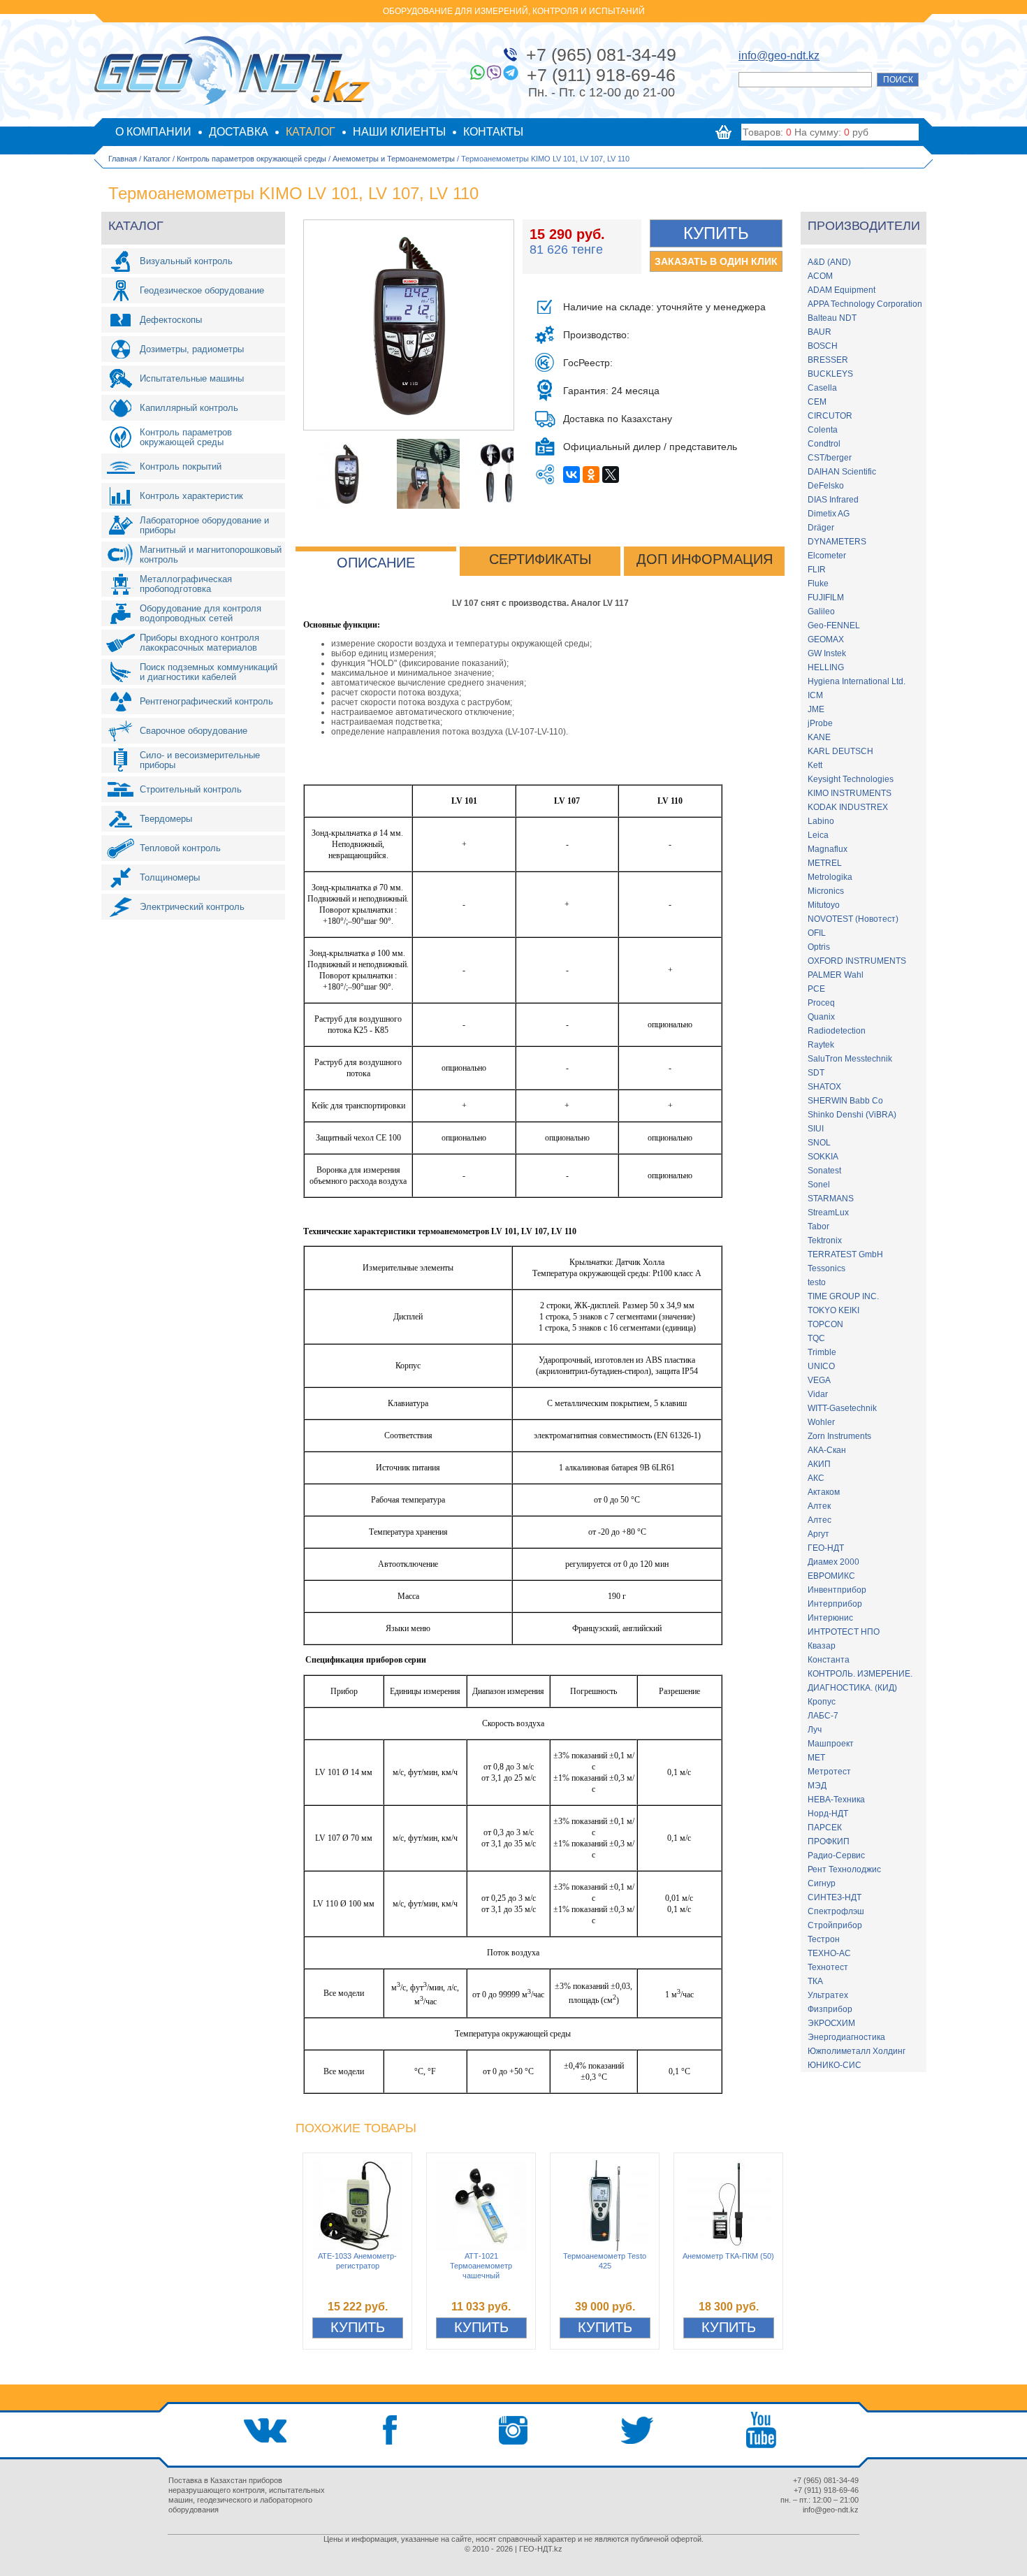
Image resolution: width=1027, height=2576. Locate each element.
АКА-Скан (827, 1450)
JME (816, 709)
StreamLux (828, 1213)
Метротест (829, 1772)
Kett (815, 765)
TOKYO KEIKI (833, 1310)
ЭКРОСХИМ (831, 2023)
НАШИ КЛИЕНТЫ (399, 132)
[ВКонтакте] (571, 475)
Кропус (822, 1702)
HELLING (826, 667)
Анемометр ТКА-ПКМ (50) (728, 2256)
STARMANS (831, 1199)
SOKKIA (823, 1157)
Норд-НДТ (828, 1814)
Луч (815, 1730)
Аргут (818, 1534)
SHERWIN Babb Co (845, 1101)
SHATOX (824, 1087)
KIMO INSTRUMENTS (850, 793)
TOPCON (825, 1324)
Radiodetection (837, 1031)
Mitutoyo (824, 905)
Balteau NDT (832, 318)
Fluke (818, 584)
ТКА (815, 1981)
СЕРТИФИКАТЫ (540, 559)
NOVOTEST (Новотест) (853, 919)
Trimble (822, 1352)
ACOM (820, 276)
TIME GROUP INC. (843, 1296)
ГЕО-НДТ (826, 1548)
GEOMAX (826, 639)
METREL (825, 863)
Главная (123, 159)
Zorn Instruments (839, 1436)
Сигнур (822, 1883)
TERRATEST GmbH (845, 1254)
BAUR (820, 332)
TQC (816, 1338)
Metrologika (830, 877)
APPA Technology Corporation (865, 304)
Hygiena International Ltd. (857, 681)
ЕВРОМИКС (831, 1576)
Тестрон (824, 1939)
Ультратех (828, 1995)
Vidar (818, 1394)
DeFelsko (826, 486)
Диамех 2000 (833, 1562)
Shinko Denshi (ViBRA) (852, 1115)
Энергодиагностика (846, 2037)
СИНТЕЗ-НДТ (835, 1897)
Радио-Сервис (836, 1855)
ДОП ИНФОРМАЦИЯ (705, 559)
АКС (816, 1478)
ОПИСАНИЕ (376, 563)
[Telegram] (511, 73)
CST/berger (830, 458)
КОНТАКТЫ (493, 132)
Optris (819, 947)
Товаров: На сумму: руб (806, 132)
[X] (611, 475)
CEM (817, 402)
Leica (818, 835)
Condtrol (824, 444)
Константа (829, 1660)
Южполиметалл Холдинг (857, 2051)
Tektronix (825, 1240)
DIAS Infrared (833, 500)
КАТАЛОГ (311, 132)
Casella (822, 388)
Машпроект (831, 1744)
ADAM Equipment (842, 290)
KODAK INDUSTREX (848, 807)
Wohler (821, 1422)
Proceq (821, 1003)
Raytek (821, 1045)
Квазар (822, 1646)
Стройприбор (835, 1925)
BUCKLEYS (830, 374)
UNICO (821, 1366)
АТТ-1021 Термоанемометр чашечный (481, 2266)
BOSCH (823, 346)
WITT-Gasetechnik (842, 1408)
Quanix (821, 1017)
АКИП (819, 1464)
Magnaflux (828, 849)
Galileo (821, 612)
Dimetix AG (829, 514)
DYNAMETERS (837, 542)
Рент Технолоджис (844, 1869)
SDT (816, 1073)
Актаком (824, 1492)
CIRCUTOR (830, 416)
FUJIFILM (826, 598)
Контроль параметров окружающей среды (252, 159)
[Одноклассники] (591, 475)
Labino (821, 821)
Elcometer (827, 556)
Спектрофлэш (836, 1911)
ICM (815, 695)
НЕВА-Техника (836, 1800)
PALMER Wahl (836, 975)
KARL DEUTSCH (840, 751)
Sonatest (824, 1171)
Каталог (157, 159)
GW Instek (827, 653)
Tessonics (826, 1268)
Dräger (821, 528)
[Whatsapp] (477, 73)
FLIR (817, 570)
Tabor (818, 1227)
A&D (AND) (829, 262)
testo (817, 1282)
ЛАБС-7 (823, 1716)
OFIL (817, 933)
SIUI (816, 1129)
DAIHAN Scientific (842, 472)
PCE (816, 989)
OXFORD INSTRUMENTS (857, 961)
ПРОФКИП (829, 1841)
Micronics (826, 891)
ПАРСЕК (825, 1828)
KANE (819, 737)
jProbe (820, 723)
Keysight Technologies (851, 779)
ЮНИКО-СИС (835, 2065)
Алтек (819, 1506)
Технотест (828, 1967)
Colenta (823, 430)
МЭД (817, 1786)
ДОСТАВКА (239, 132)
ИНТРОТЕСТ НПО (844, 1632)
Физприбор (830, 2009)
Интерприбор (835, 1604)
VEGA (819, 1380)
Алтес (820, 1520)
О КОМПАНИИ (153, 132)
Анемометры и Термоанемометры (394, 159)
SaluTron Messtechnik (850, 1059)
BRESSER (828, 360)
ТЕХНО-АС (829, 1953)
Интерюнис (830, 1618)
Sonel (819, 1185)
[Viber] (494, 73)
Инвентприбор (837, 1590)
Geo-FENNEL (834, 625)
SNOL (819, 1143)
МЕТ (816, 1758)
